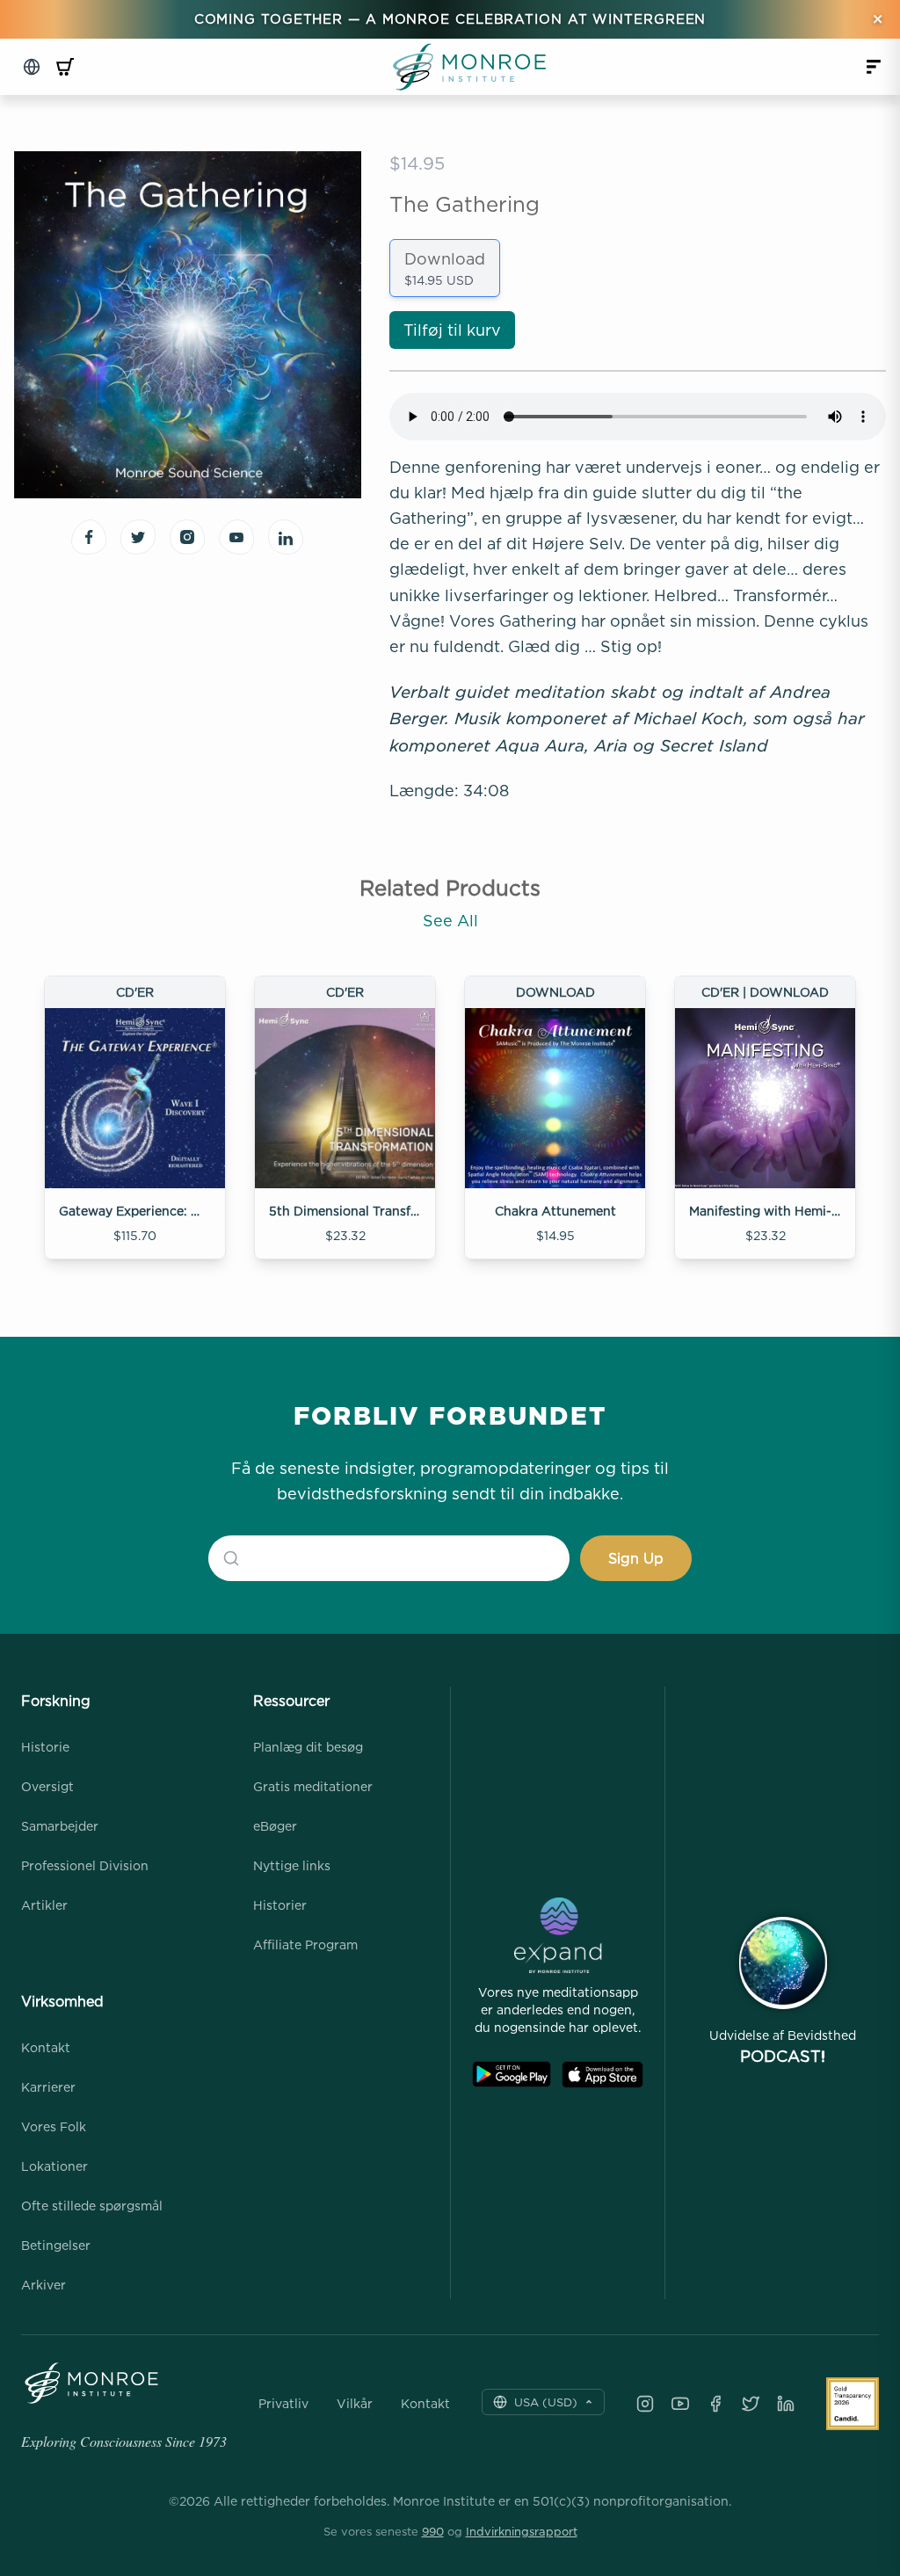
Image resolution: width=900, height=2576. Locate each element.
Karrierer (48, 2087)
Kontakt (46, 2047)
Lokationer (54, 2166)
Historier (280, 1905)
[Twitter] (751, 2404)
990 (433, 2531)
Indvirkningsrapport (522, 2531)
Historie (45, 1747)
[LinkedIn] (786, 2404)
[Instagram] (645, 2404)
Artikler (44, 1905)
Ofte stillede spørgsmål (92, 2206)
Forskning (56, 1701)
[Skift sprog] (32, 67)
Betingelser (56, 2245)
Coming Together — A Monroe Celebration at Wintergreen (450, 19)
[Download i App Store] (602, 2075)
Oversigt (47, 1786)
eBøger (275, 1826)
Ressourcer (291, 1701)
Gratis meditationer (313, 1786)
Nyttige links (292, 1865)
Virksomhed (62, 2001)
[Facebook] (715, 2404)
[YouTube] (680, 2404)
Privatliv (283, 2404)
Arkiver (44, 2285)
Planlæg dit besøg (308, 1747)
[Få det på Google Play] (512, 2075)
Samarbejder (60, 1826)
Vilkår (355, 2404)
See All (450, 921)
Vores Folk (54, 2126)
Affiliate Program (305, 1945)
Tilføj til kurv (452, 330)
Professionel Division (85, 1865)
